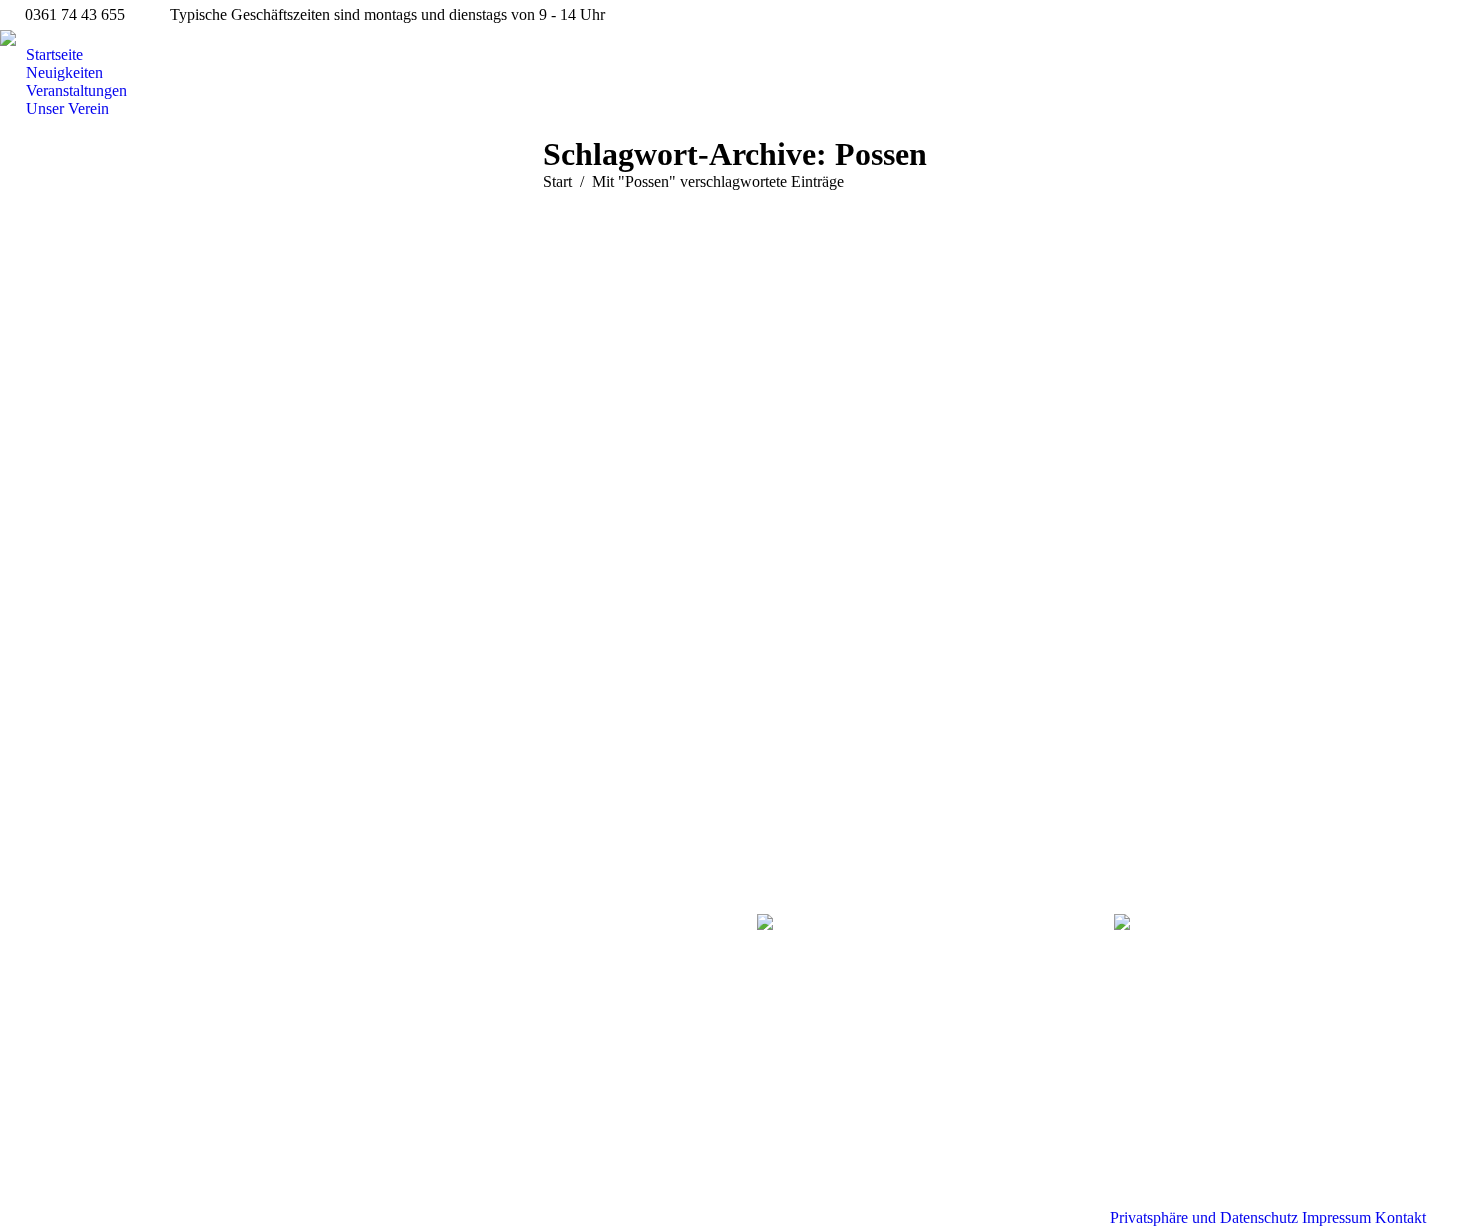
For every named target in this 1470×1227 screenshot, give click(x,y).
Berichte (87, 264)
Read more (111, 769)
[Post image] (433, 939)
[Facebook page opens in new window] (59, 989)
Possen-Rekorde (143, 560)
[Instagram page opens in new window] (89, 989)
